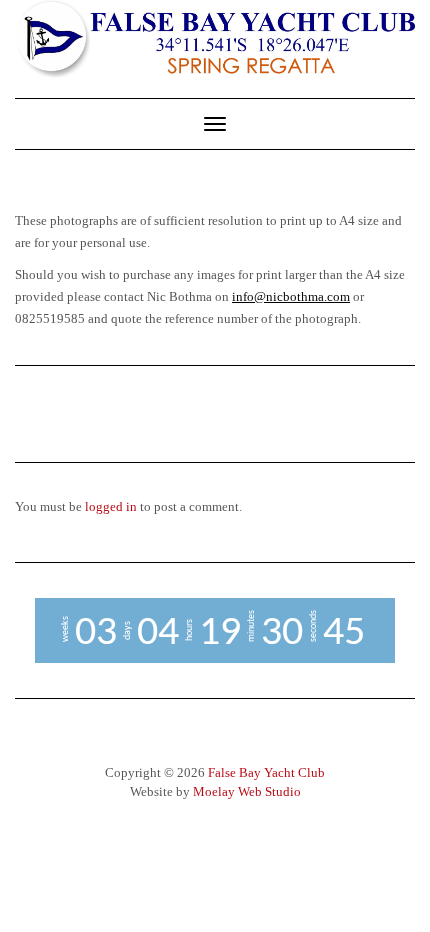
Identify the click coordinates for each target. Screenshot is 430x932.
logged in (111, 506)
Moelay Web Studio (247, 791)
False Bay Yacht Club (266, 772)
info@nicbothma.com (291, 296)
